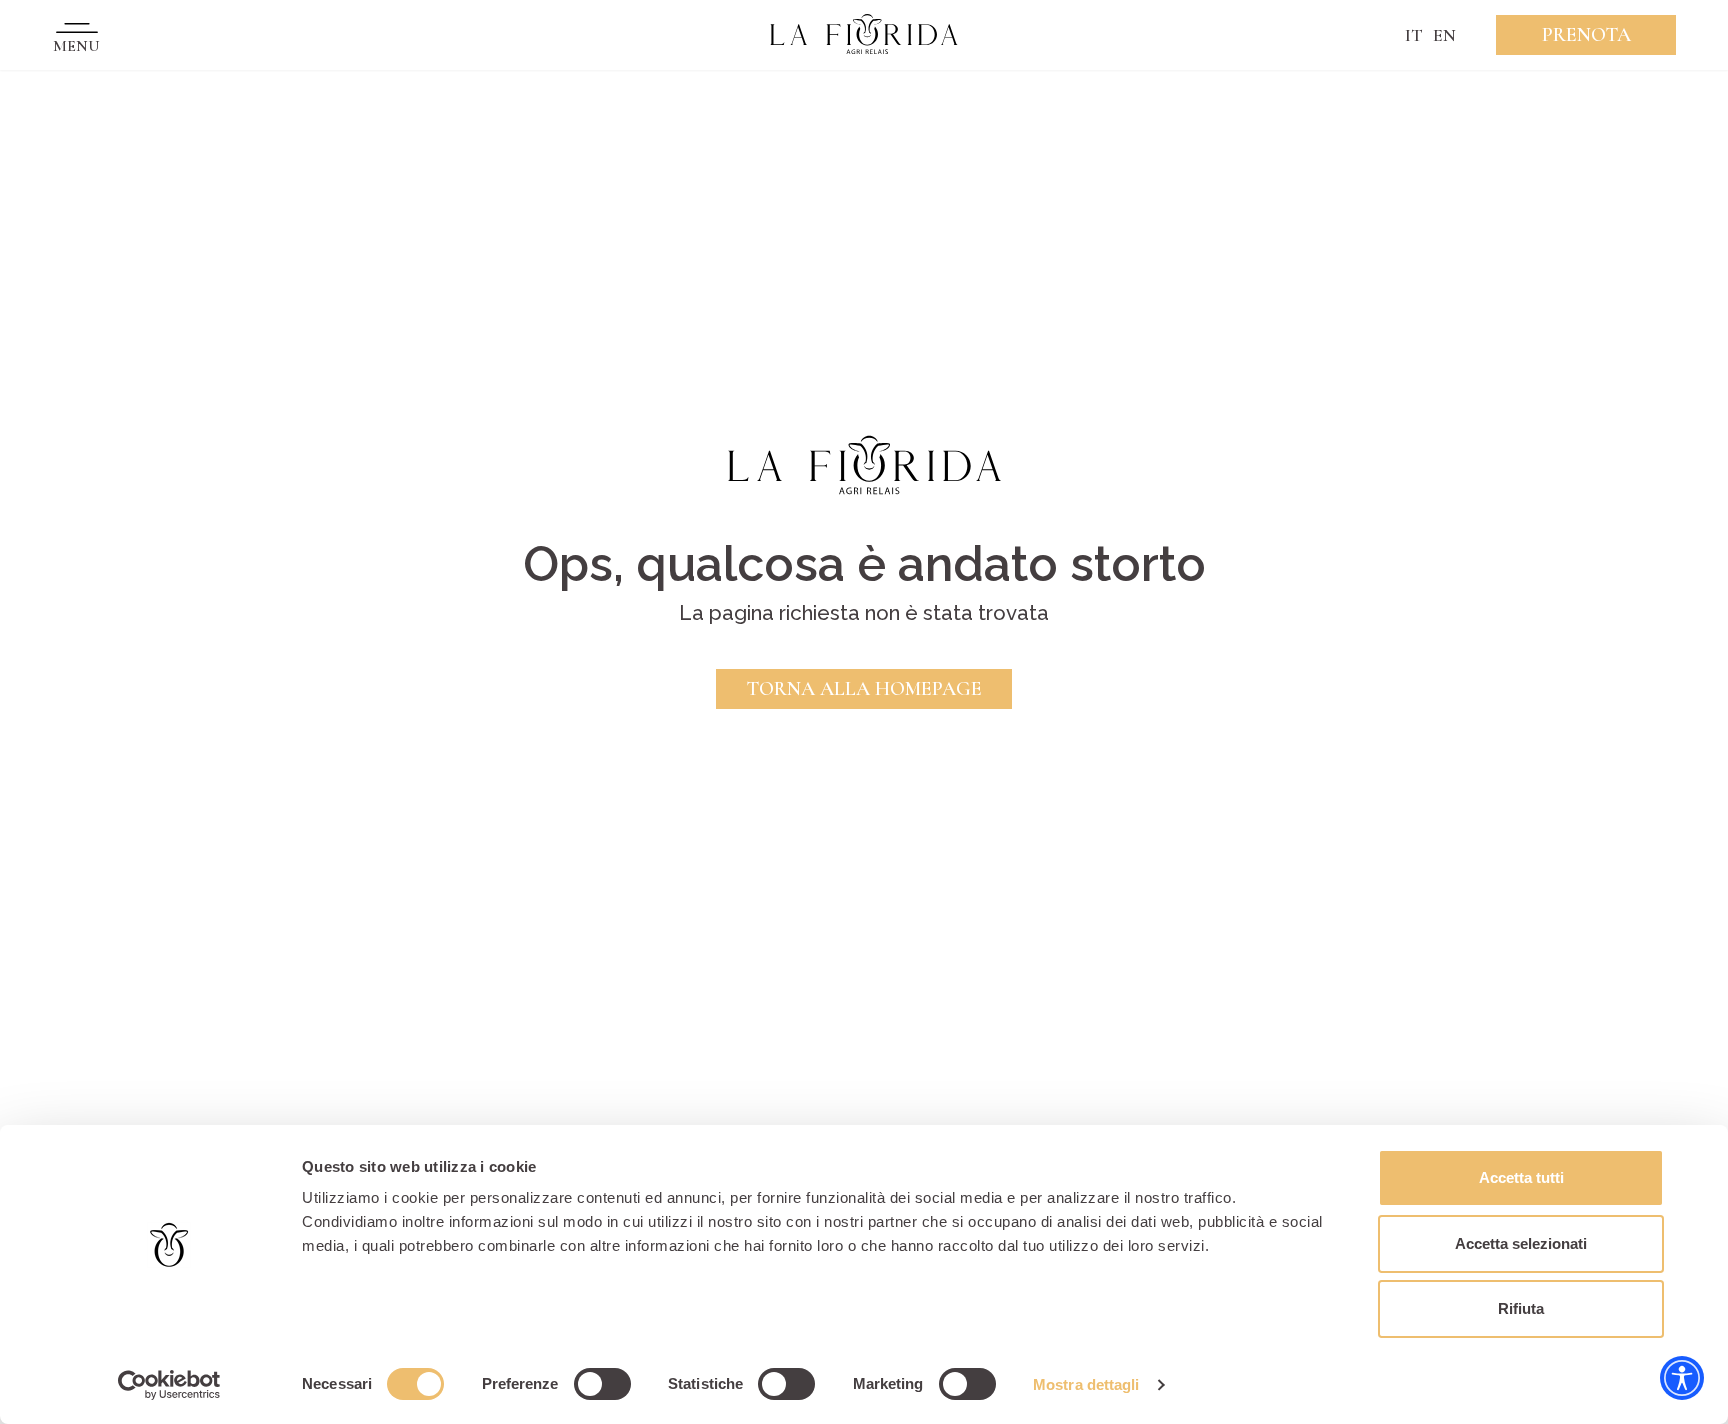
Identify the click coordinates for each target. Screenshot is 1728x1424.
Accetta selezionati (1521, 1243)
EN (1444, 35)
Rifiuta (1521, 1308)
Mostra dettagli (1086, 1384)
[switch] (602, 1384)
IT (1414, 35)
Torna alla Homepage (864, 689)
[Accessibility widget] (1682, 1378)
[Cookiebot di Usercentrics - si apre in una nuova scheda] (169, 1385)
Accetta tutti (1521, 1177)
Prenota (1586, 35)
